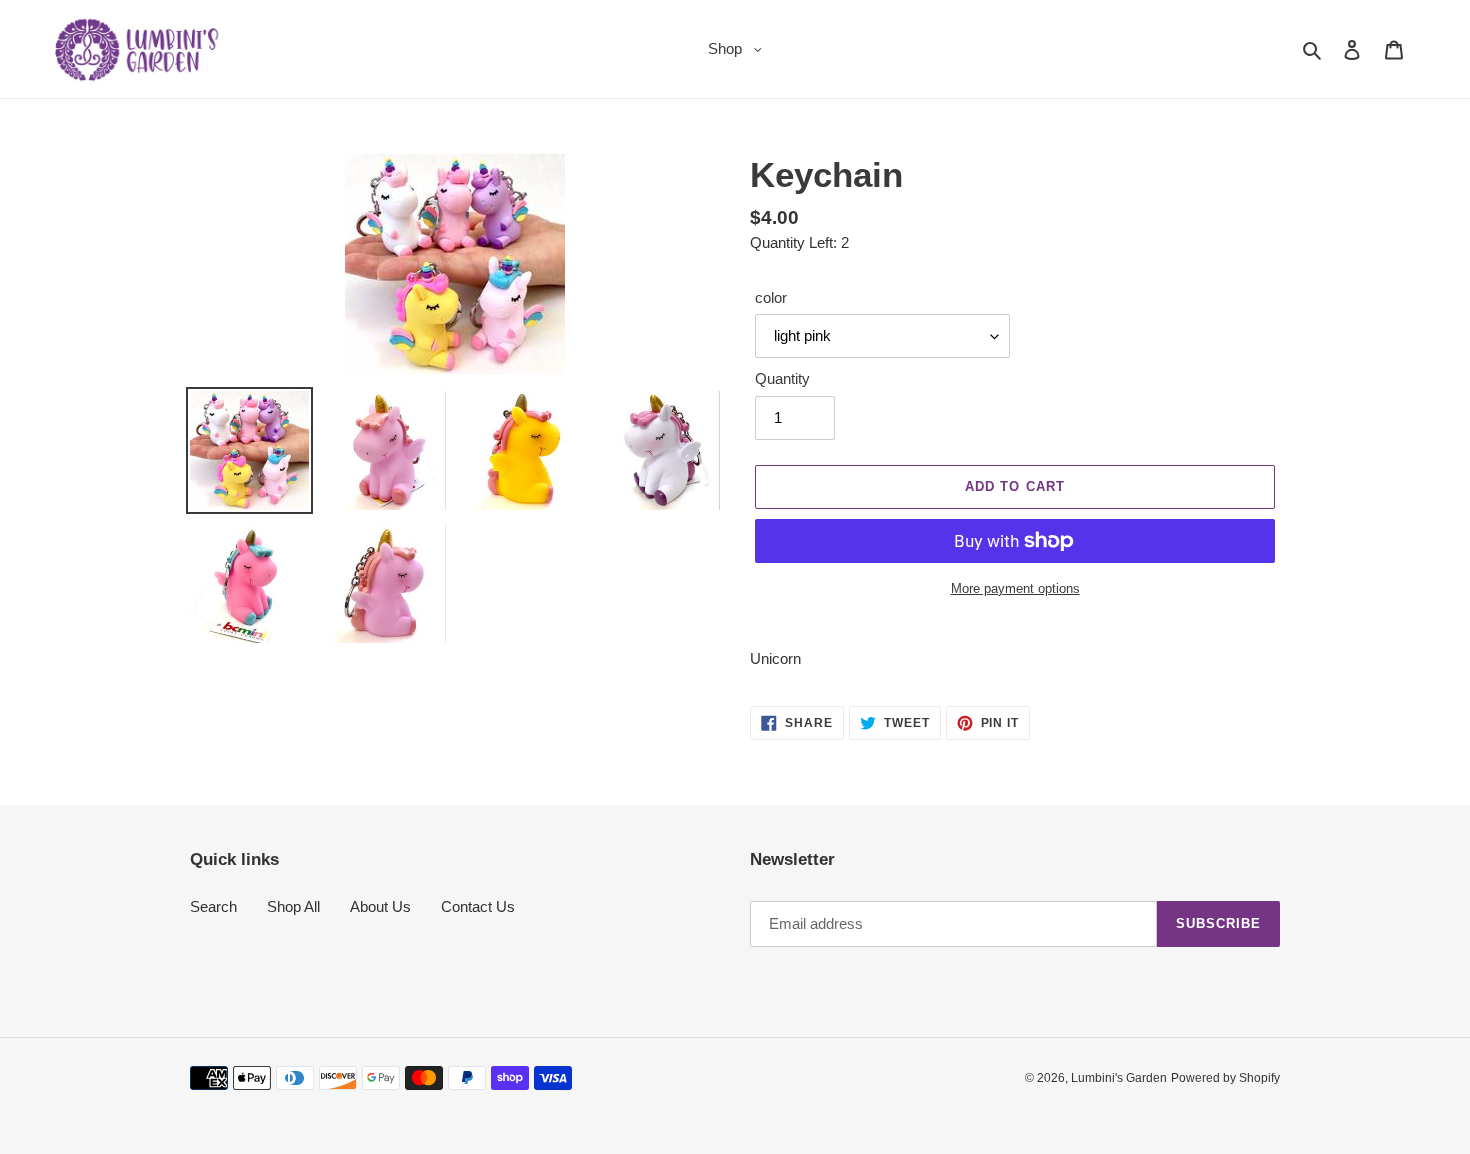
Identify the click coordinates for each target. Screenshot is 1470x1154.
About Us (380, 906)
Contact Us (478, 906)
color (771, 297)
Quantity (782, 378)
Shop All (293, 906)
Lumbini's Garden (1119, 1078)
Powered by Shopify (1225, 1078)
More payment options (1015, 588)
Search (213, 906)
